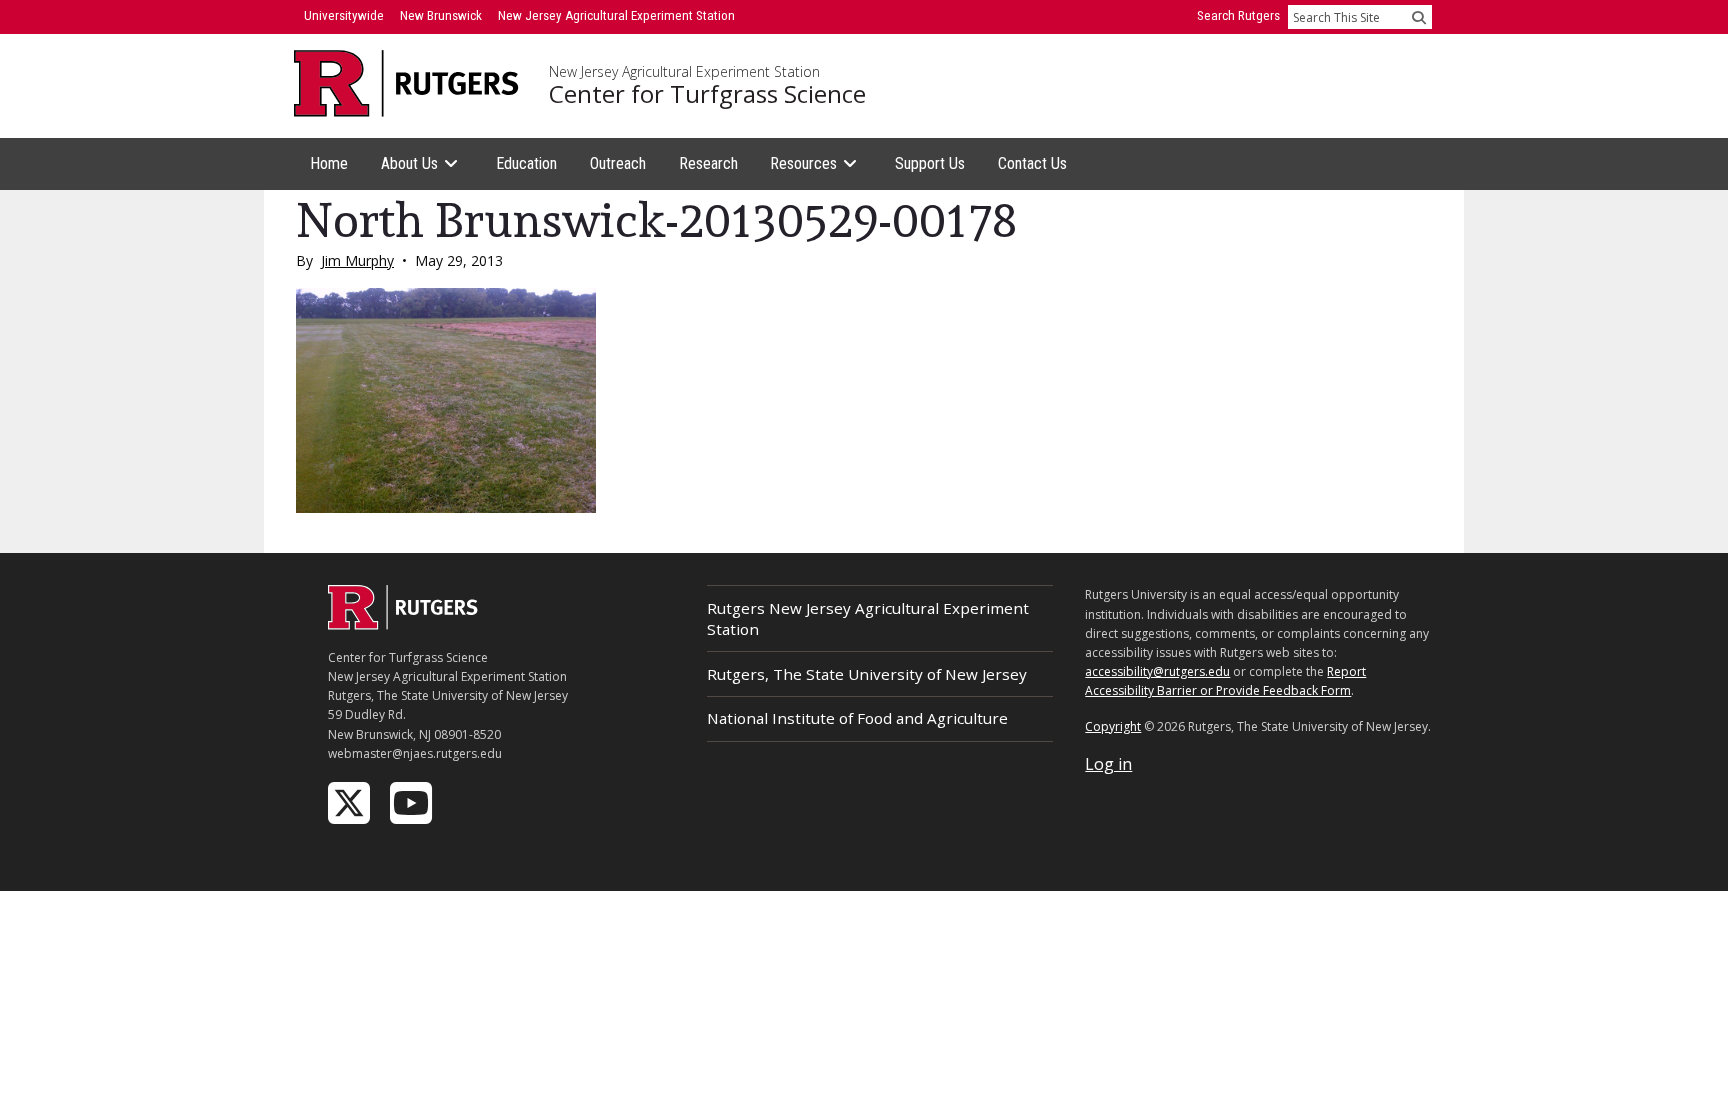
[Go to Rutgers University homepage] (406, 83)
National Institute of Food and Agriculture (857, 718)
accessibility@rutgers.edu (1157, 671)
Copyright (1113, 726)
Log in (1108, 764)
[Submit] (1419, 17)
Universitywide (344, 15)
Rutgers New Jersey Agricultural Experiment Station (868, 618)
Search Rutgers (1238, 15)
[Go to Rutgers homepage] (403, 624)
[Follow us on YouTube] (413, 801)
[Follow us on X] (351, 801)
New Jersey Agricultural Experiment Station (684, 72)
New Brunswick (441, 15)
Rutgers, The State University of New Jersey (867, 674)
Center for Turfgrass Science (707, 94)
